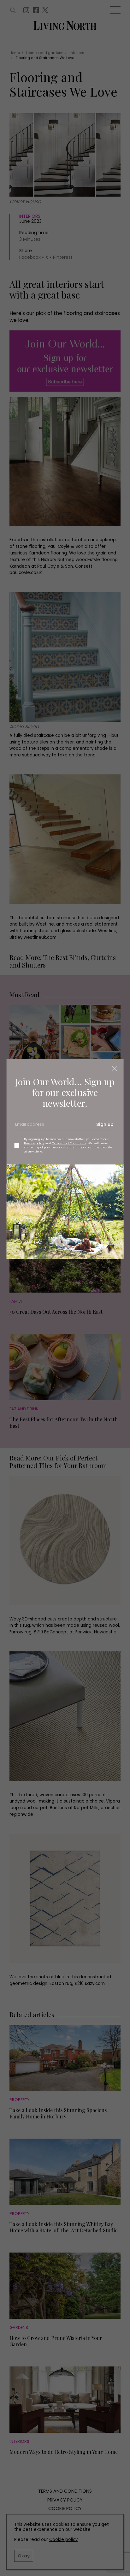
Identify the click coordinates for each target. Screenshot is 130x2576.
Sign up (105, 1124)
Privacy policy (34, 1143)
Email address (29, 1127)
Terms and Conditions (69, 1143)
